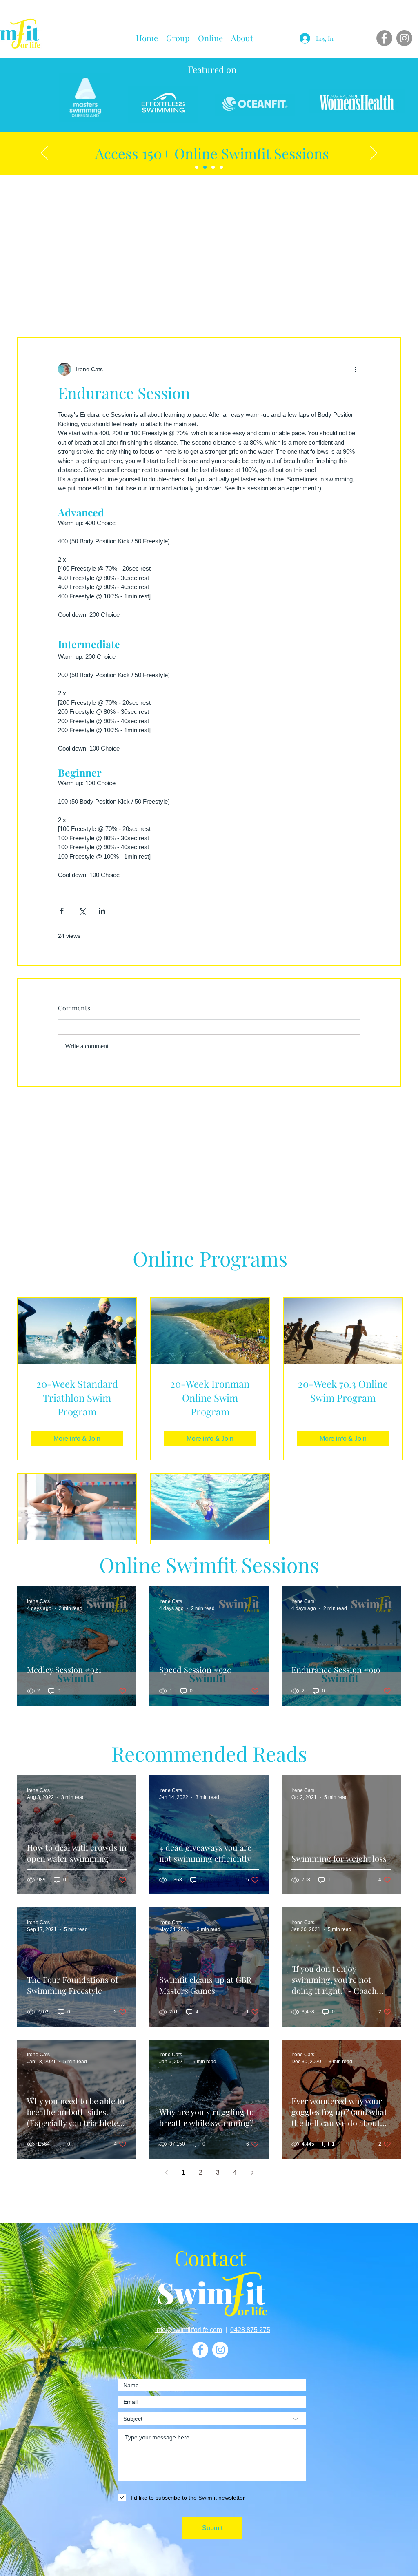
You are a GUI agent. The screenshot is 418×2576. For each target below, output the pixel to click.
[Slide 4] (221, 167)
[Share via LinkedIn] (102, 911)
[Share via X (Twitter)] (82, 911)
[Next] (374, 153)
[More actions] (355, 369)
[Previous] (44, 153)
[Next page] (252, 2173)
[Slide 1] (205, 167)
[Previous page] (166, 2173)
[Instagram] (404, 38)
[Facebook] (384, 38)
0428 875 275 (250, 2330)
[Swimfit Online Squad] (197, 167)
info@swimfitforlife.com (189, 2330)
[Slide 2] (213, 167)
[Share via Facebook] (62, 911)
